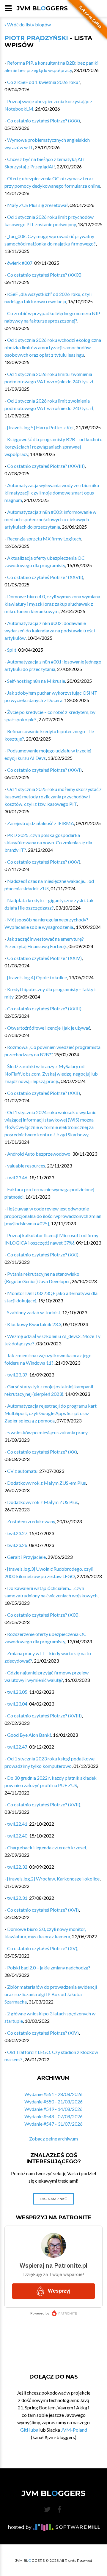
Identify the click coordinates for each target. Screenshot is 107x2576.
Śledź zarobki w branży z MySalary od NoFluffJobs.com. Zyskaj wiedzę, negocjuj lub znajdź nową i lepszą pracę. (51, 1074)
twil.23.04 (17, 1704)
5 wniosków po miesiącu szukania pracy (47, 1432)
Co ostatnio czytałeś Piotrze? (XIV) (43, 2033)
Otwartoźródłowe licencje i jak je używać (49, 1028)
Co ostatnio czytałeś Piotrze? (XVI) (43, 1910)
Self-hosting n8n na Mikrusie (36, 681)
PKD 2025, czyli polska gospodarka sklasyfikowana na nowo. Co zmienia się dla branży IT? (48, 842)
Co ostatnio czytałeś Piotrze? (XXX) (44, 121)
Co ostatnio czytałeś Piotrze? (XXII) (44, 1093)
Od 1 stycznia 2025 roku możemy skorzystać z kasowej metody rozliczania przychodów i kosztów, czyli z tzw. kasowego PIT (53, 796)
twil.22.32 (17, 1867)
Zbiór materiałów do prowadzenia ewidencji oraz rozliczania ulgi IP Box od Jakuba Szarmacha (51, 1994)
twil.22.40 (17, 1836)
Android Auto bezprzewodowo (39, 1154)
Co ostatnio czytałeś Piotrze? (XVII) (44, 1804)
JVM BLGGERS (42, 8)
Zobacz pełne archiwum (53, 2139)
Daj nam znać (53, 2199)
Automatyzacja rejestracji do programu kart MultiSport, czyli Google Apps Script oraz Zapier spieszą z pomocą (51, 1413)
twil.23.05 (17, 1692)
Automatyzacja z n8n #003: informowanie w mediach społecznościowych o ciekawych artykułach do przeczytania (50, 519)
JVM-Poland (74, 2430)
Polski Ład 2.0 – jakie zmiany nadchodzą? (49, 1968)
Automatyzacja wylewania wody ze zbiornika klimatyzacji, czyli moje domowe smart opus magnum (52, 493)
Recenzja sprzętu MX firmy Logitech (44, 539)
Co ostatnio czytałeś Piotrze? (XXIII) (44, 1008)
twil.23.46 (17, 1177)
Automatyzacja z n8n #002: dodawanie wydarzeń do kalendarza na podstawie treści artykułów (50, 630)
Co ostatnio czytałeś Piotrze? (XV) (42, 1948)
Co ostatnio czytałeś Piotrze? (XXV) (44, 862)
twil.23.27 (17, 1533)
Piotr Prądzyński (36, 38)
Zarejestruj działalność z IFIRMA (41, 823)
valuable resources (26, 1166)
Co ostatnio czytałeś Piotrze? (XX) (42, 1452)
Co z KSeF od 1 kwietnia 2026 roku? (44, 82)
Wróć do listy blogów (29, 24)
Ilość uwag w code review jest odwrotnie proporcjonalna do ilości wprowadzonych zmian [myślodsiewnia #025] (53, 1216)
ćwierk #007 (20, 263)
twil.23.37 (17, 1375)
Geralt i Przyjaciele (26, 1557)
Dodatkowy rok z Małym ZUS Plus (43, 1502)
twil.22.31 (17, 1898)
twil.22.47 (17, 1747)
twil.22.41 (17, 1824)
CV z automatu (22, 1471)
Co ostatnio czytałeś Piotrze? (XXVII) (45, 577)
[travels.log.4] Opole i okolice (37, 977)
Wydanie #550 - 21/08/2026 (53, 2102)
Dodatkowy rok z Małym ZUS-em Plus (47, 1483)
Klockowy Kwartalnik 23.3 (34, 1324)
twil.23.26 (17, 1545)
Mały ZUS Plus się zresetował (37, 205)
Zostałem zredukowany (31, 1521)
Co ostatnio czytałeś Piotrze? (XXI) (43, 1254)
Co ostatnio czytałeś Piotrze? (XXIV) (44, 958)
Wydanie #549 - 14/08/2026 (53, 2109)
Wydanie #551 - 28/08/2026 (53, 2094)
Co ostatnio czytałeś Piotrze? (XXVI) (44, 770)
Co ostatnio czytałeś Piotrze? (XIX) (43, 1615)
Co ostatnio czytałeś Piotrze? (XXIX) (44, 275)
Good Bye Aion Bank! (29, 1735)
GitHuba (29, 2430)
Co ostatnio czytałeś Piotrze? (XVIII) (44, 1716)
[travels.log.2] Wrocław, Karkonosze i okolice (53, 1879)
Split (12, 650)
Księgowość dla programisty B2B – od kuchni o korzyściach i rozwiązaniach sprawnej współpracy (53, 447)
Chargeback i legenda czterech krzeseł (47, 1847)
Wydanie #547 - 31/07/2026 (53, 2124)
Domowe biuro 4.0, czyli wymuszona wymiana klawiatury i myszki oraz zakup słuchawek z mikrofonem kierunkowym (52, 604)
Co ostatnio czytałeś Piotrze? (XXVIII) (46, 466)
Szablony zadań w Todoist (34, 1312)
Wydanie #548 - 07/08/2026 (53, 2116)
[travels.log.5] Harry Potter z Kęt (41, 427)
